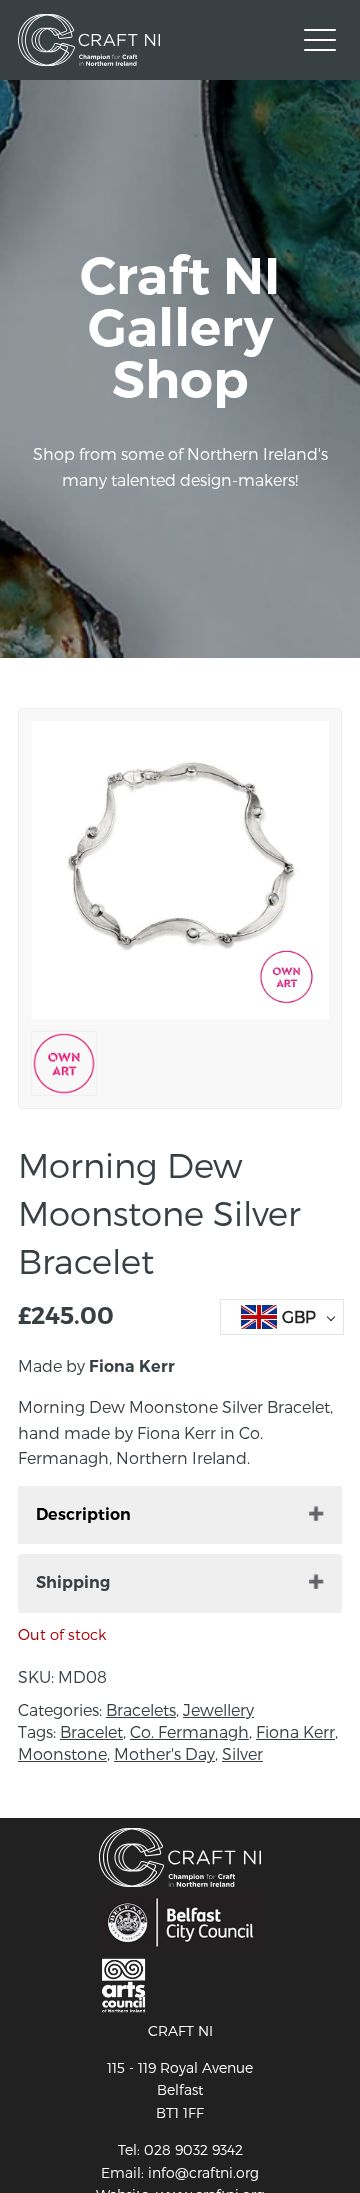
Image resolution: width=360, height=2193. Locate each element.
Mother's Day (164, 1753)
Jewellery (218, 1709)
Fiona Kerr (295, 1731)
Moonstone (62, 1753)
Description (83, 1514)
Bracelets (141, 1709)
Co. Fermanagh (189, 1731)
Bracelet (91, 1731)
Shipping (73, 1582)
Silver (242, 1753)
